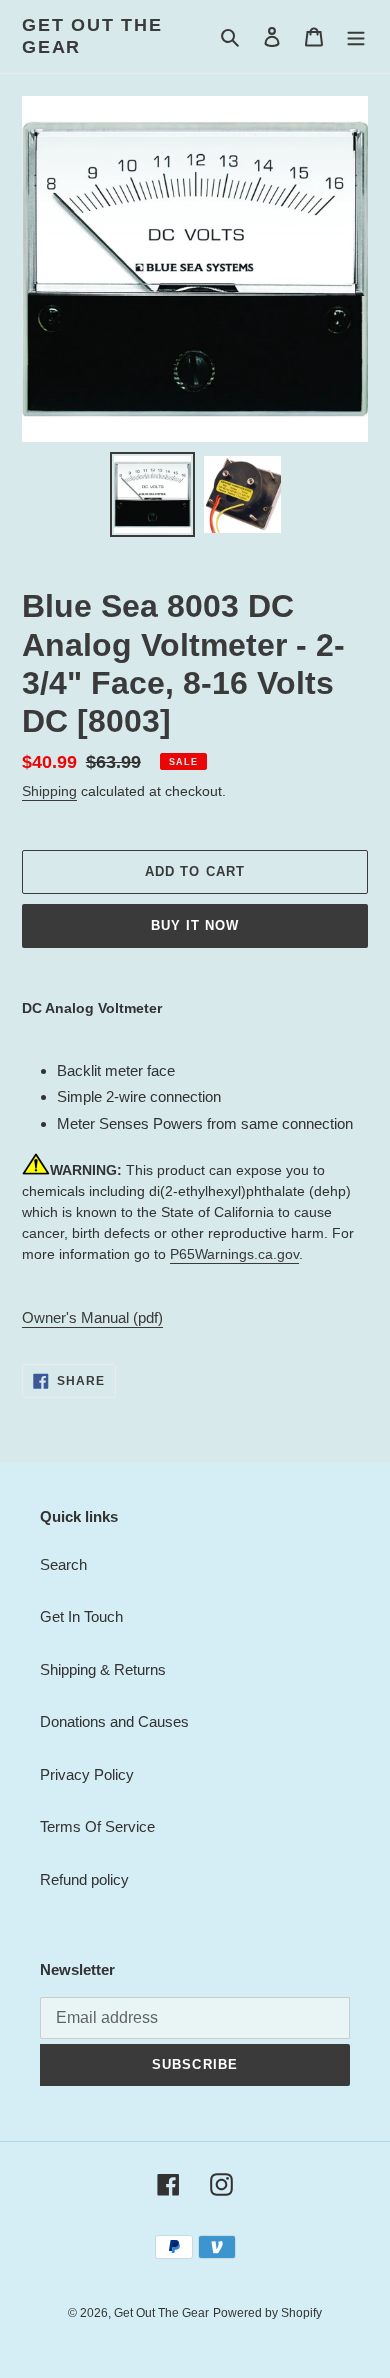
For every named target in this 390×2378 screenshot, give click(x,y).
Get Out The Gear (92, 36)
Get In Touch (81, 1616)
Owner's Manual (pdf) (92, 1317)
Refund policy (84, 1879)
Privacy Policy (87, 1774)
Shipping (49, 791)
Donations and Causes (114, 1721)
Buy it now (195, 925)
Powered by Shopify (267, 2313)
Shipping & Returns (103, 1669)
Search (63, 1564)
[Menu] (356, 36)
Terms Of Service (97, 1826)
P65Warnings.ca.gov (234, 1254)
